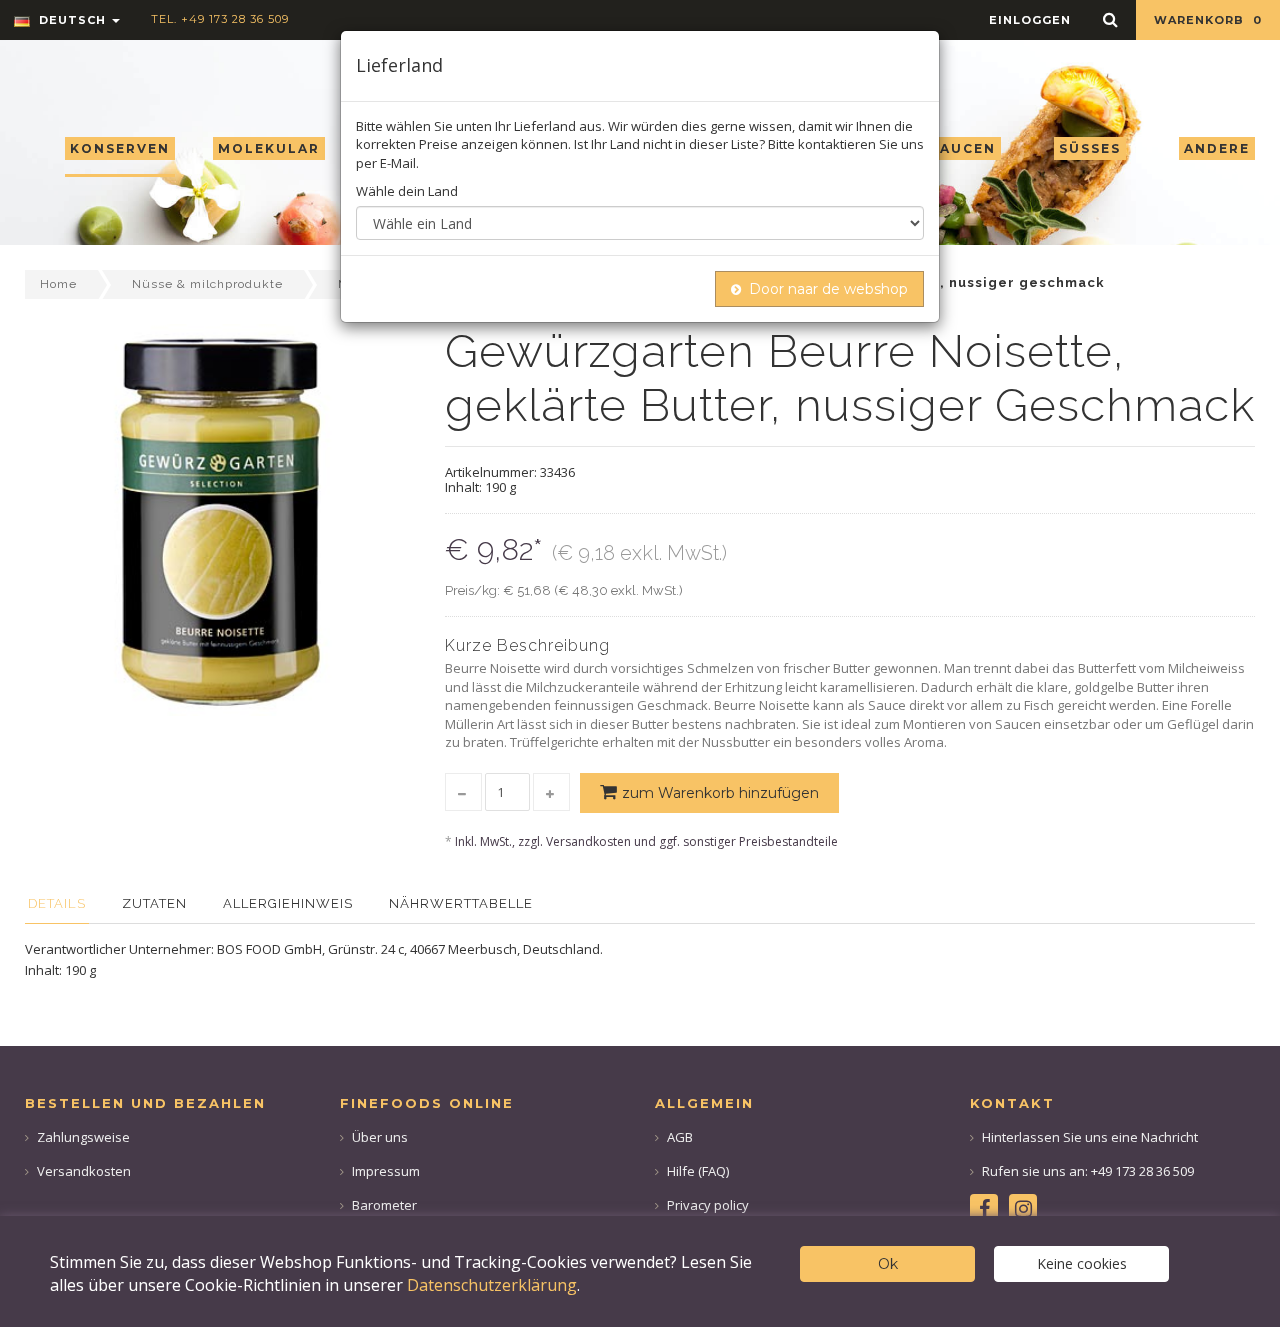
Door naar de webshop (828, 289)
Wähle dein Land (407, 191)
